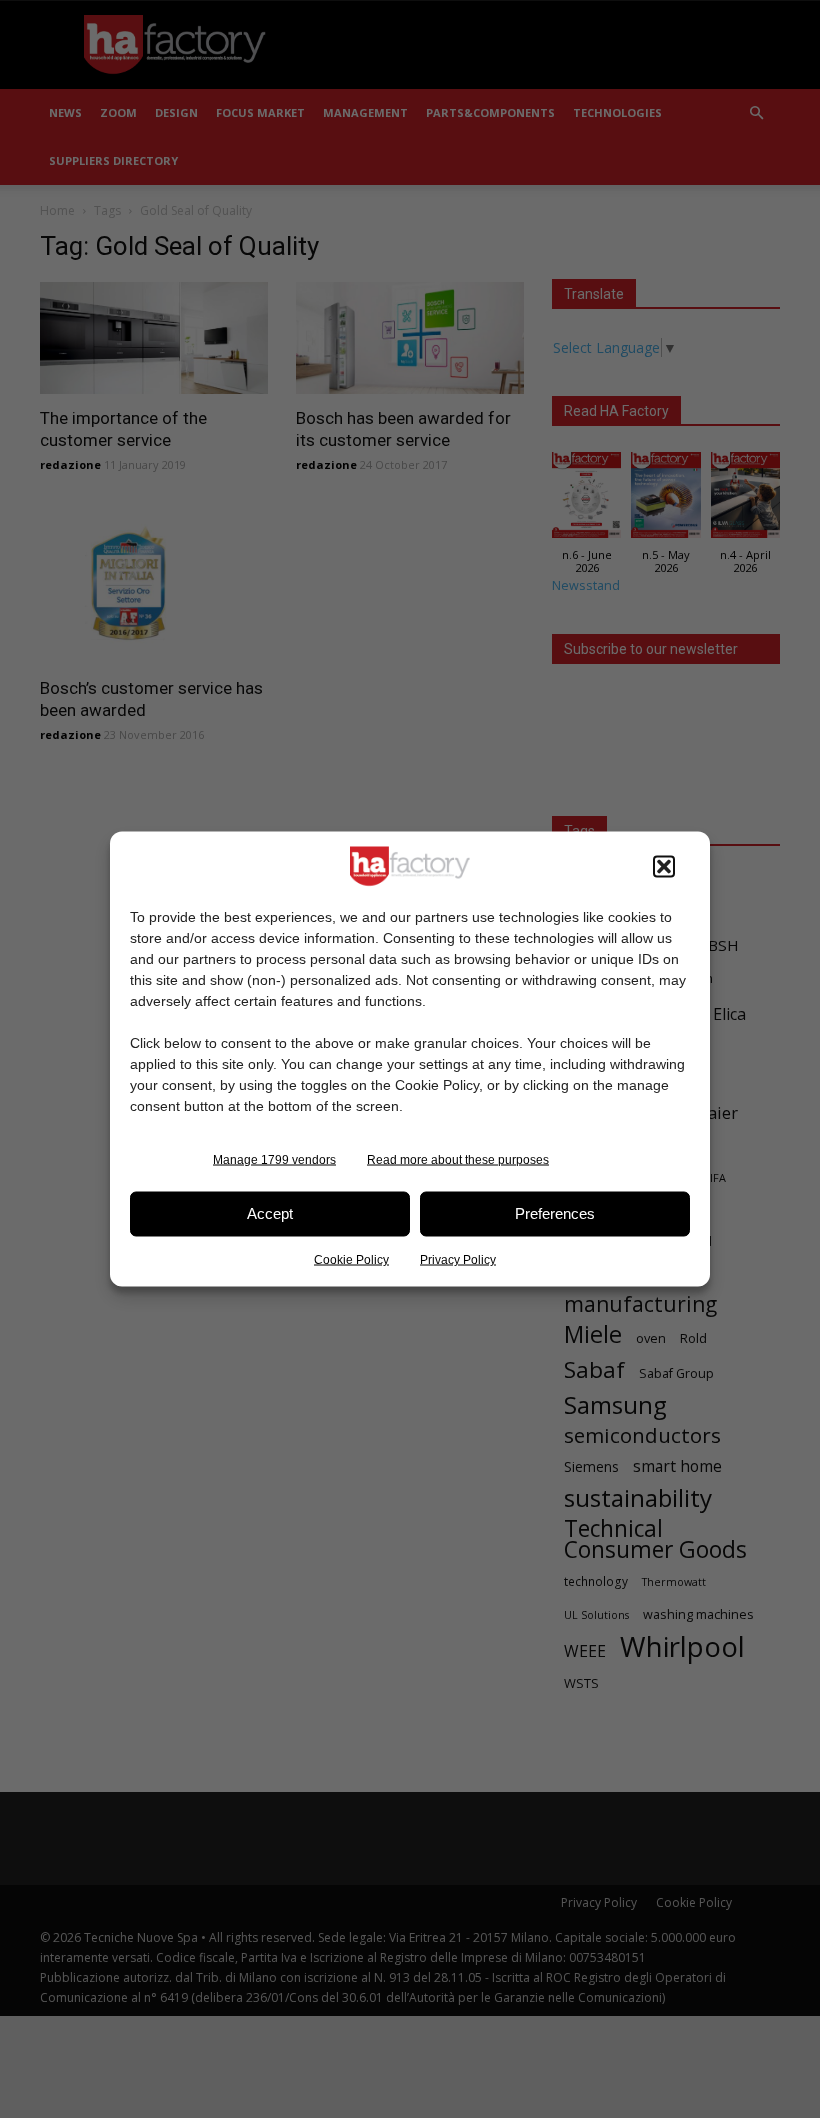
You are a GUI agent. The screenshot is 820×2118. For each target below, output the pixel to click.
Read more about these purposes (458, 1159)
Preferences (555, 1213)
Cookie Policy (351, 1259)
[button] (664, 866)
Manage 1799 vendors (274, 1159)
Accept (270, 1213)
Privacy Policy (458, 1259)
